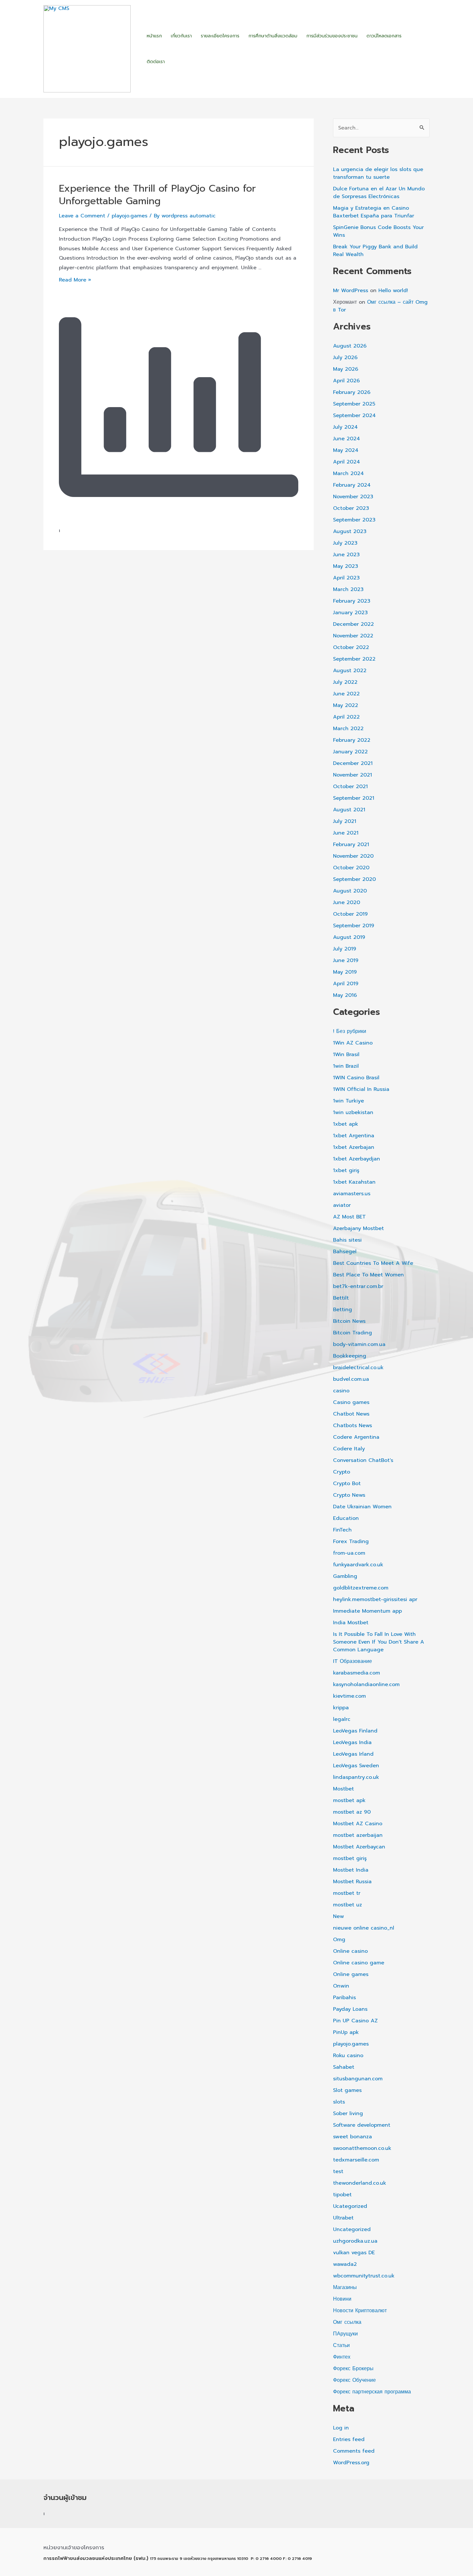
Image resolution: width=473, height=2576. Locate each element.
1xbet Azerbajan (354, 1147)
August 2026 (350, 346)
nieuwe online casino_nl (364, 1928)
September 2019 (354, 926)
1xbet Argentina (354, 1136)
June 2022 (346, 694)
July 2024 (345, 427)
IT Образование (352, 1661)
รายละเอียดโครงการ (220, 36)
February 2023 (352, 601)
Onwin (341, 1986)
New (339, 1916)
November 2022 (353, 636)
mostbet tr (347, 1893)
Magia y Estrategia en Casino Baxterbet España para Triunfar (374, 212)
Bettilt (341, 1298)
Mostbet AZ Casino (358, 1824)
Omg (339, 1940)
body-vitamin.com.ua (359, 1344)
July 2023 (345, 543)
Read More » (75, 280)
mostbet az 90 (352, 1812)
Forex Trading (351, 1541)
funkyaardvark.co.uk (358, 1565)
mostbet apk (349, 1800)
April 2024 (347, 462)
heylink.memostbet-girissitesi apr (375, 1599)
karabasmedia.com (357, 1673)
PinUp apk (346, 2032)
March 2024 (348, 473)
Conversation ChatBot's (363, 1460)
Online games (351, 1974)
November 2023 (353, 497)
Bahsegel (345, 1252)
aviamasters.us (352, 1194)
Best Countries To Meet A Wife (373, 1263)
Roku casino (348, 2056)
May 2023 (346, 566)
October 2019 (350, 914)
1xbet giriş (346, 1170)
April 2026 (346, 381)
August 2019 (349, 937)
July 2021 (345, 821)
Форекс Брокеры (353, 2369)
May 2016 (345, 995)
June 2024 (347, 439)
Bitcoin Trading (352, 1333)
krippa (341, 1708)
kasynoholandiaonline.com (366, 1684)
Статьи (341, 2345)
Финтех (342, 2357)
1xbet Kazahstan (354, 1182)
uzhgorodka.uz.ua (355, 2241)
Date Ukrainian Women (362, 1507)
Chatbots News (352, 1426)
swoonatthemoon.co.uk (362, 2148)
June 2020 (347, 902)
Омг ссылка (347, 2322)
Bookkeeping (350, 1356)
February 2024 (352, 485)
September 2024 (354, 415)
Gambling (345, 1576)
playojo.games (130, 216)
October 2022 (351, 647)
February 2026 (352, 392)
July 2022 (345, 682)
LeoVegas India (352, 1742)
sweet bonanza (352, 2137)
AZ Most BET (349, 1217)
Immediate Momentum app (367, 1611)
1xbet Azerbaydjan (357, 1159)
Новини (342, 2299)
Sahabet (344, 2067)
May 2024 (346, 450)
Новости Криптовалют (360, 2311)
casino (341, 1391)
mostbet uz (348, 1905)
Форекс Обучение (354, 2380)
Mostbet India (351, 1870)
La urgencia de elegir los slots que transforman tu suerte (378, 173)
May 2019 (345, 972)
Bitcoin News (349, 1321)
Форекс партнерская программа (372, 2392)
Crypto (342, 1472)
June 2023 (346, 555)
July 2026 (345, 358)
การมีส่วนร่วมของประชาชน (332, 36)
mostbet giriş (350, 1858)
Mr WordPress (351, 291)
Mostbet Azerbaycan (359, 1847)
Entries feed (349, 2439)
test (338, 2171)
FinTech (342, 1530)
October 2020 (351, 868)
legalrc (342, 1719)
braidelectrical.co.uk (358, 1368)
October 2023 (351, 508)
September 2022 (354, 659)
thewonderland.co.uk (360, 2183)
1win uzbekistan (353, 1112)
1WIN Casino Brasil (356, 1078)
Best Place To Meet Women (368, 1275)
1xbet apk (346, 1124)
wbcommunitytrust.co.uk (364, 2276)
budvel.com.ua (351, 1379)
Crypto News (349, 1495)
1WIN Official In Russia (361, 1089)
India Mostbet (351, 1623)
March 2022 (348, 729)
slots (339, 2102)
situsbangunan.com (358, 2079)
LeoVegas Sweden (356, 1766)
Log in (341, 2428)
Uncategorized (352, 2229)
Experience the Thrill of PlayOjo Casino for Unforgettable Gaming (157, 195)
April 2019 (346, 984)
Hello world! (393, 291)
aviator (342, 1205)
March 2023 (348, 589)
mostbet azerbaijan (358, 1835)
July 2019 (345, 949)
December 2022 (353, 624)
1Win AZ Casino (353, 1043)
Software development (362, 2125)
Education (346, 1518)
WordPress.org (351, 2463)
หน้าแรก (154, 36)
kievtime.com (349, 1696)
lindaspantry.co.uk (356, 1777)
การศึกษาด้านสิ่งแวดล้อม (273, 36)
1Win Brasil (346, 1054)
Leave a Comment (82, 216)
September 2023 (354, 520)
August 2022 (350, 671)
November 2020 (353, 856)
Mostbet (343, 1789)
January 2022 (350, 752)
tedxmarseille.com (356, 2160)
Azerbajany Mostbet (358, 1228)
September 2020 (354, 879)
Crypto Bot (347, 1484)
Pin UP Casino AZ (355, 2021)
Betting (343, 1310)
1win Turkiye (348, 1101)
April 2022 (346, 717)
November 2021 (352, 775)
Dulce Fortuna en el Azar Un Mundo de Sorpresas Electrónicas (379, 193)
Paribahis (344, 1998)
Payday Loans (350, 2009)
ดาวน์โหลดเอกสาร (384, 36)
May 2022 (346, 705)
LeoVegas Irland (353, 1754)
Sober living (348, 2113)
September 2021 (354, 798)
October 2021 (350, 787)
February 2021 (351, 844)
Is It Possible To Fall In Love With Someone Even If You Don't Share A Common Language (379, 1642)
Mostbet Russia (352, 1882)
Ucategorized (350, 2206)
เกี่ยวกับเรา (181, 36)
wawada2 (345, 2264)
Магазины (345, 2287)
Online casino (350, 1951)
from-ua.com (349, 1553)
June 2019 (346, 960)
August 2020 (350, 891)
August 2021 (349, 810)
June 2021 (346, 833)
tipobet (342, 2195)
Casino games (351, 1402)
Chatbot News (351, 1414)
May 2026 (346, 369)
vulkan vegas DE (354, 2253)
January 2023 (350, 613)
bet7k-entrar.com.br (358, 1286)
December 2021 (353, 763)
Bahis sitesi (347, 1240)
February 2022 (352, 740)
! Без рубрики (350, 1031)
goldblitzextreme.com (361, 1588)
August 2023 (350, 531)
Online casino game (359, 1963)
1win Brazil (346, 1066)
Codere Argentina (356, 1437)
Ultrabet (343, 2218)
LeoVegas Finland (355, 1731)
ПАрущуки (345, 2334)
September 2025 (354, 404)
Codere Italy (349, 1449)
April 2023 (346, 578)
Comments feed (354, 2451)
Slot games (347, 2090)
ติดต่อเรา (156, 62)
